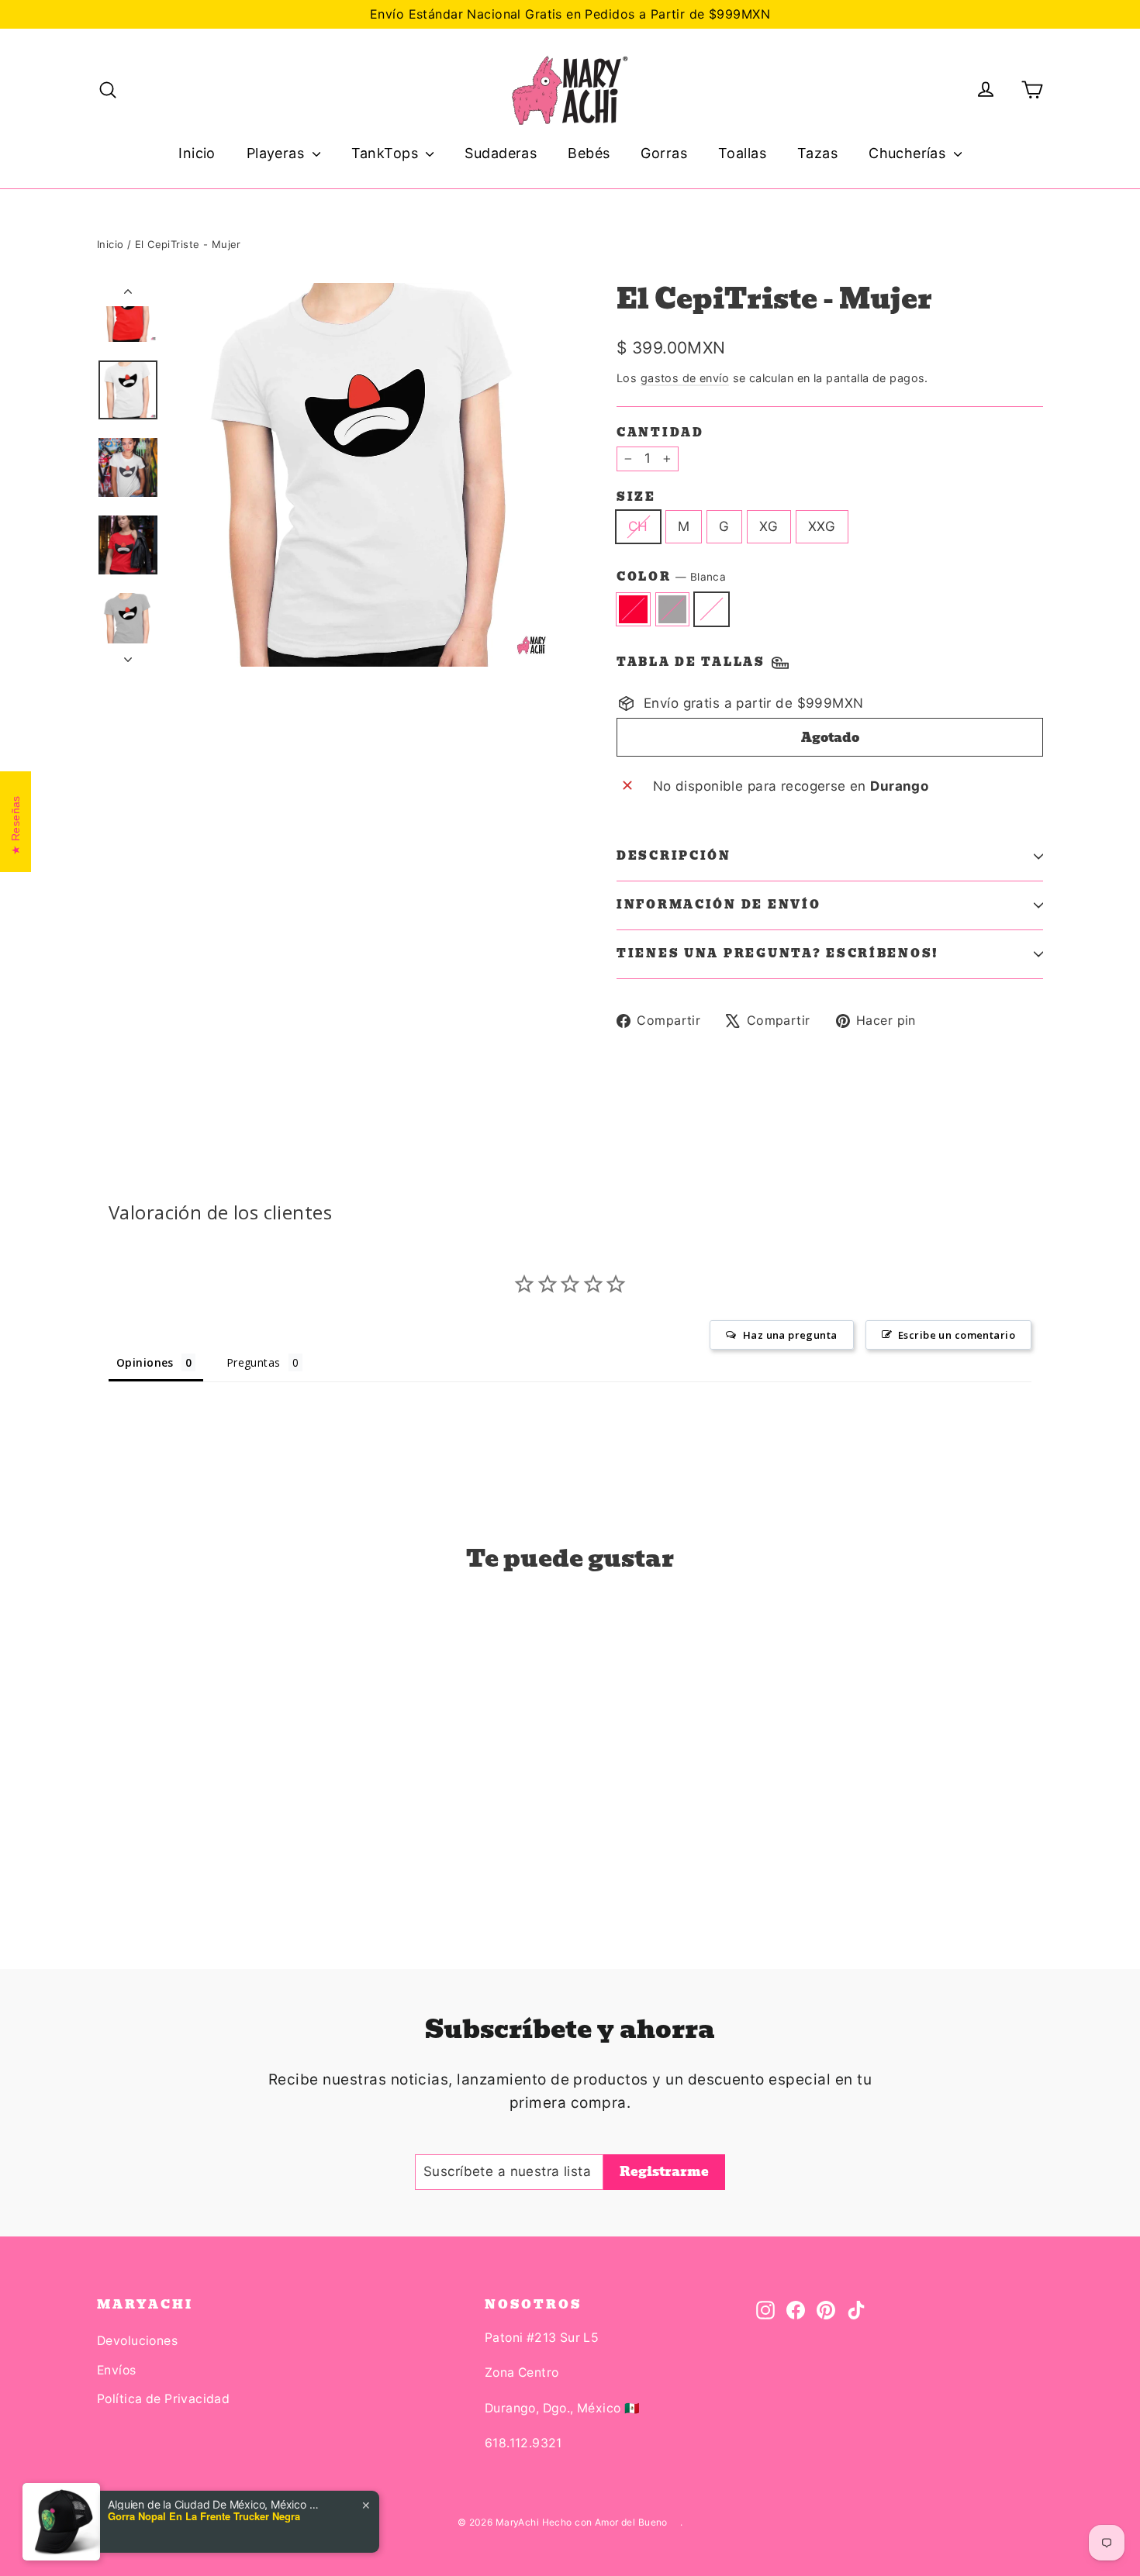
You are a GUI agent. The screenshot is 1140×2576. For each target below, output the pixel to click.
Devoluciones (137, 2341)
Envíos (117, 2370)
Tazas (817, 153)
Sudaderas (501, 153)
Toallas (742, 153)
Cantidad (660, 433)
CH (638, 526)
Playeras (278, 153)
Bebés (589, 153)
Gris (673, 609)
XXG (822, 526)
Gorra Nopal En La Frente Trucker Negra (204, 2516)
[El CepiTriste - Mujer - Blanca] (145, 1851)
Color (671, 577)
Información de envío (719, 905)
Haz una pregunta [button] (790, 1335)
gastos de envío (685, 378)
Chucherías (909, 153)
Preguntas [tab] (254, 1362)
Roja (633, 609)
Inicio (197, 153)
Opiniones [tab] (145, 1362)
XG (769, 526)
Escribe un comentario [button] (957, 1335)
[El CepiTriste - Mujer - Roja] (107, 1851)
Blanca (712, 609)
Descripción (674, 856)
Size (636, 497)
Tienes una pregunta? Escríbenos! (778, 953)
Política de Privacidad (163, 2399)
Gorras (664, 153)
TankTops (387, 153)
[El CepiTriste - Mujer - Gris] (126, 1851)
